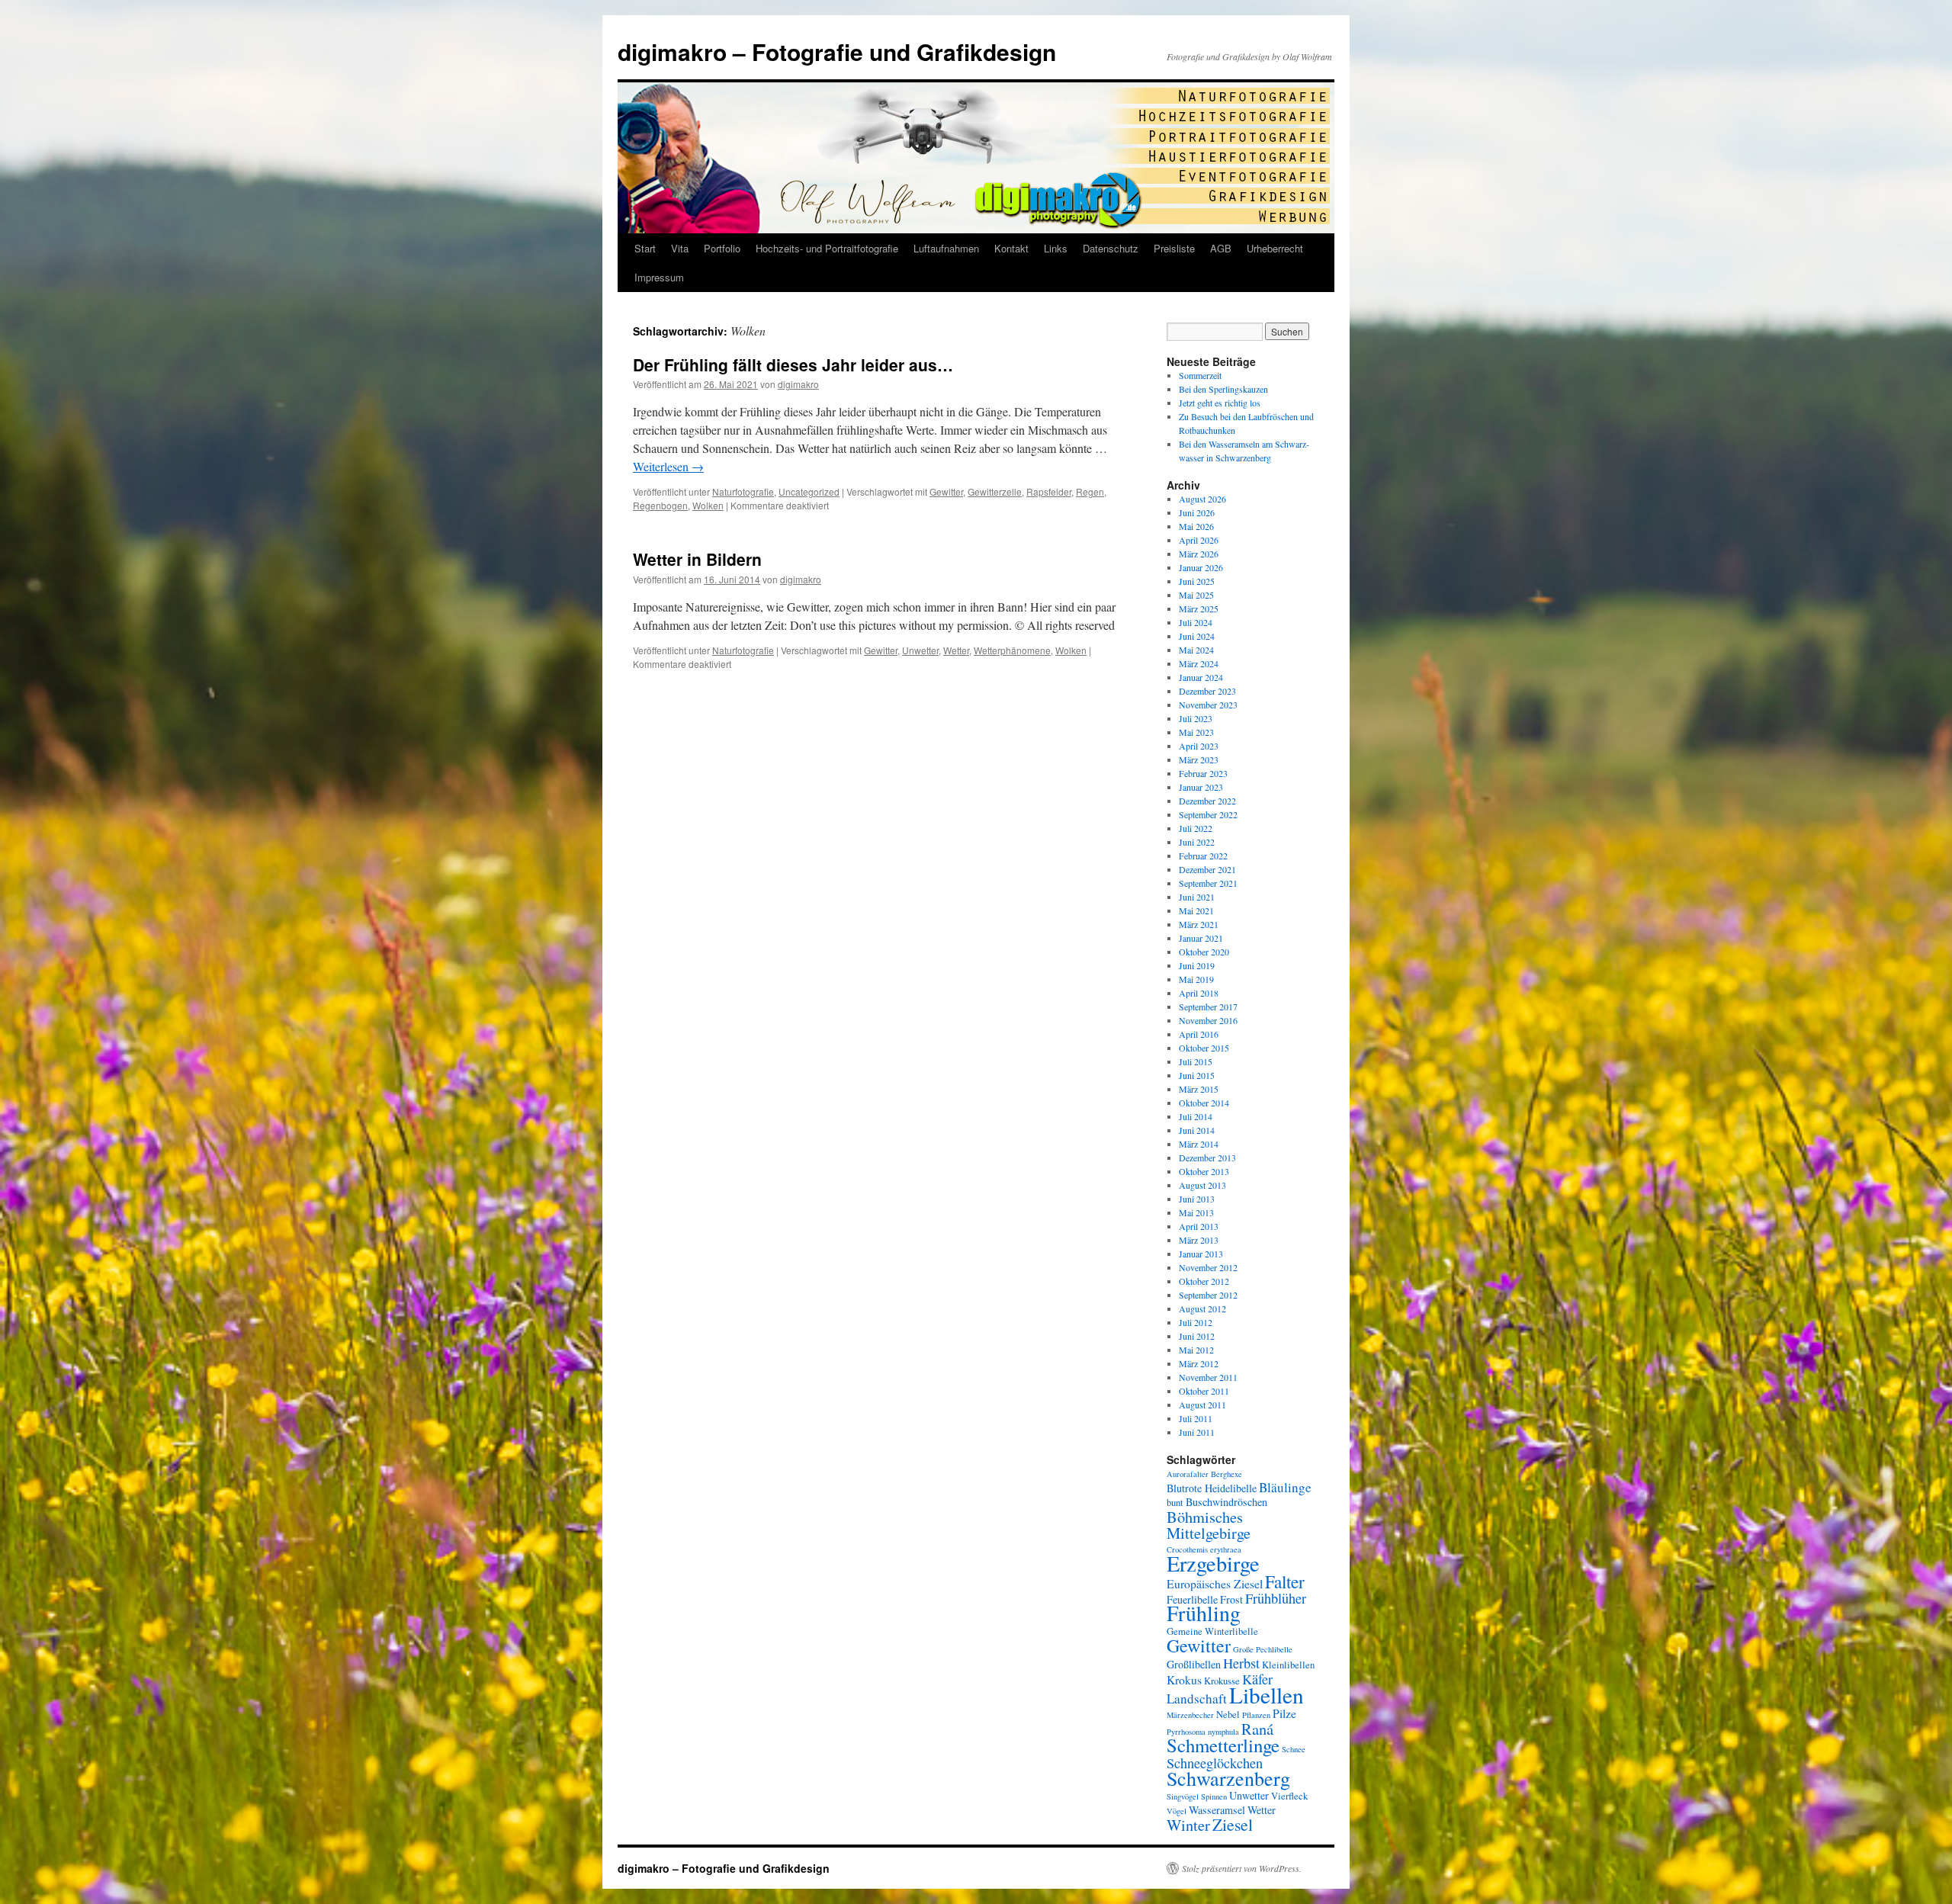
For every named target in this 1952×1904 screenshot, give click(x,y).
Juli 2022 (1196, 828)
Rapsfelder (1049, 491)
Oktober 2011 (1204, 1391)
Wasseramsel (1217, 1810)
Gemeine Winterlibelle (1212, 1631)
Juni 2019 (1197, 965)
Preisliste (1174, 248)
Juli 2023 (1196, 718)
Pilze (1284, 1713)
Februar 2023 (1203, 773)
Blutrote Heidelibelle (1212, 1488)
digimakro (798, 384)
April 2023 (1199, 746)
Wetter (956, 650)
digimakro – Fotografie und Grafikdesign (837, 51)
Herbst (1241, 1663)
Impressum (659, 277)
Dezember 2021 (1207, 869)
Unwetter (920, 650)
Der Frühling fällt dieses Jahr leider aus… (793, 364)
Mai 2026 (1196, 526)
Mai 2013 (1196, 1212)
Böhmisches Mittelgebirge (1209, 1525)
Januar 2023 (1201, 787)
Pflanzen (1256, 1715)
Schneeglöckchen (1215, 1763)
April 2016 (1199, 1034)
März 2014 (1199, 1144)
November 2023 (1208, 705)
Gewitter (946, 491)
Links (1056, 248)
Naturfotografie (743, 491)
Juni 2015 (1197, 1075)
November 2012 (1208, 1267)
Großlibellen (1194, 1664)
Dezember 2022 (1207, 801)
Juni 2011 (1197, 1432)
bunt (1175, 1503)
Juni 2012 (1197, 1336)
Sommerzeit (1200, 375)
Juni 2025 (1197, 581)
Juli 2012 (1196, 1322)
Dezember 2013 (1207, 1157)
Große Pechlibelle (1263, 1649)
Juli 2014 (1196, 1116)
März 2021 (1199, 924)
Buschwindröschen (1226, 1502)
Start (645, 248)
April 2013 (1199, 1226)
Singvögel (1183, 1796)
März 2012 (1199, 1363)
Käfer (1257, 1679)
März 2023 (1199, 759)
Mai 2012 (1196, 1350)
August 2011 (1202, 1405)
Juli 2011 (1196, 1418)
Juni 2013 (1197, 1199)
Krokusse (1222, 1681)
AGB (1221, 248)
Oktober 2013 (1204, 1171)
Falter (1285, 1581)
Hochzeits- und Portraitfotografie (827, 248)
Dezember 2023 (1207, 691)
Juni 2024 (1197, 636)
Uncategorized (809, 491)
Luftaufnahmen (946, 248)
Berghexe (1226, 1474)
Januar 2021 (1201, 938)
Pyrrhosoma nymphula (1203, 1732)
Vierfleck (1289, 1796)
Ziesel (1233, 1824)
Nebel (1228, 1715)
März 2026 (1199, 554)
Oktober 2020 (1204, 952)
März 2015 (1199, 1089)
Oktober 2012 (1204, 1281)
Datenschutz (1111, 248)
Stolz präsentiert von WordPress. (1242, 1868)
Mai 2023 (1196, 732)
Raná (1257, 1729)
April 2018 (1199, 993)
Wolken (708, 505)
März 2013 (1199, 1240)
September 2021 (1208, 883)
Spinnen (1214, 1796)
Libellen (1267, 1695)
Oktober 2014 (1204, 1103)
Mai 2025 (1196, 595)
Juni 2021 (1197, 897)
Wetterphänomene (1012, 650)
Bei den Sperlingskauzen (1223, 389)
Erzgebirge (1213, 1563)
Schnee (1294, 1749)
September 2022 (1208, 814)
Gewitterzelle (995, 491)
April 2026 (1199, 540)
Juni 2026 (1197, 512)
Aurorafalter (1188, 1474)
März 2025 (1199, 608)
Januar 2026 (1201, 567)
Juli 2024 (1196, 622)
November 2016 (1208, 1020)
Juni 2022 (1197, 842)
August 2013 (1202, 1185)
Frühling (1204, 1613)
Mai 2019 (1196, 979)
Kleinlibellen (1288, 1665)
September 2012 (1208, 1295)
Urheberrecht (1275, 248)
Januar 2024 (1201, 677)
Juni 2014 (1197, 1130)
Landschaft (1197, 1699)
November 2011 (1208, 1377)
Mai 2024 (1196, 650)
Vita (680, 248)
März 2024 (1199, 663)
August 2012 (1202, 1308)
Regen (1090, 491)
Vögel (1177, 1811)
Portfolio (722, 248)
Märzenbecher (1190, 1715)
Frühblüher (1276, 1598)
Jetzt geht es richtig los (1220, 403)
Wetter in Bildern (697, 559)
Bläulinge (1285, 1487)
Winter (1188, 1825)
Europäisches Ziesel (1215, 1583)
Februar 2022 (1203, 856)
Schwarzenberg (1228, 1778)
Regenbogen (660, 505)
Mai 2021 (1196, 910)
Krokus (1184, 1679)
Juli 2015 (1196, 1061)
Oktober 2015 (1204, 1048)
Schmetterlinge (1223, 1745)
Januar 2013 (1201, 1254)
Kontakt (1011, 248)
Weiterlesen (668, 466)
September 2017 (1208, 1007)
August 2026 (1202, 499)
